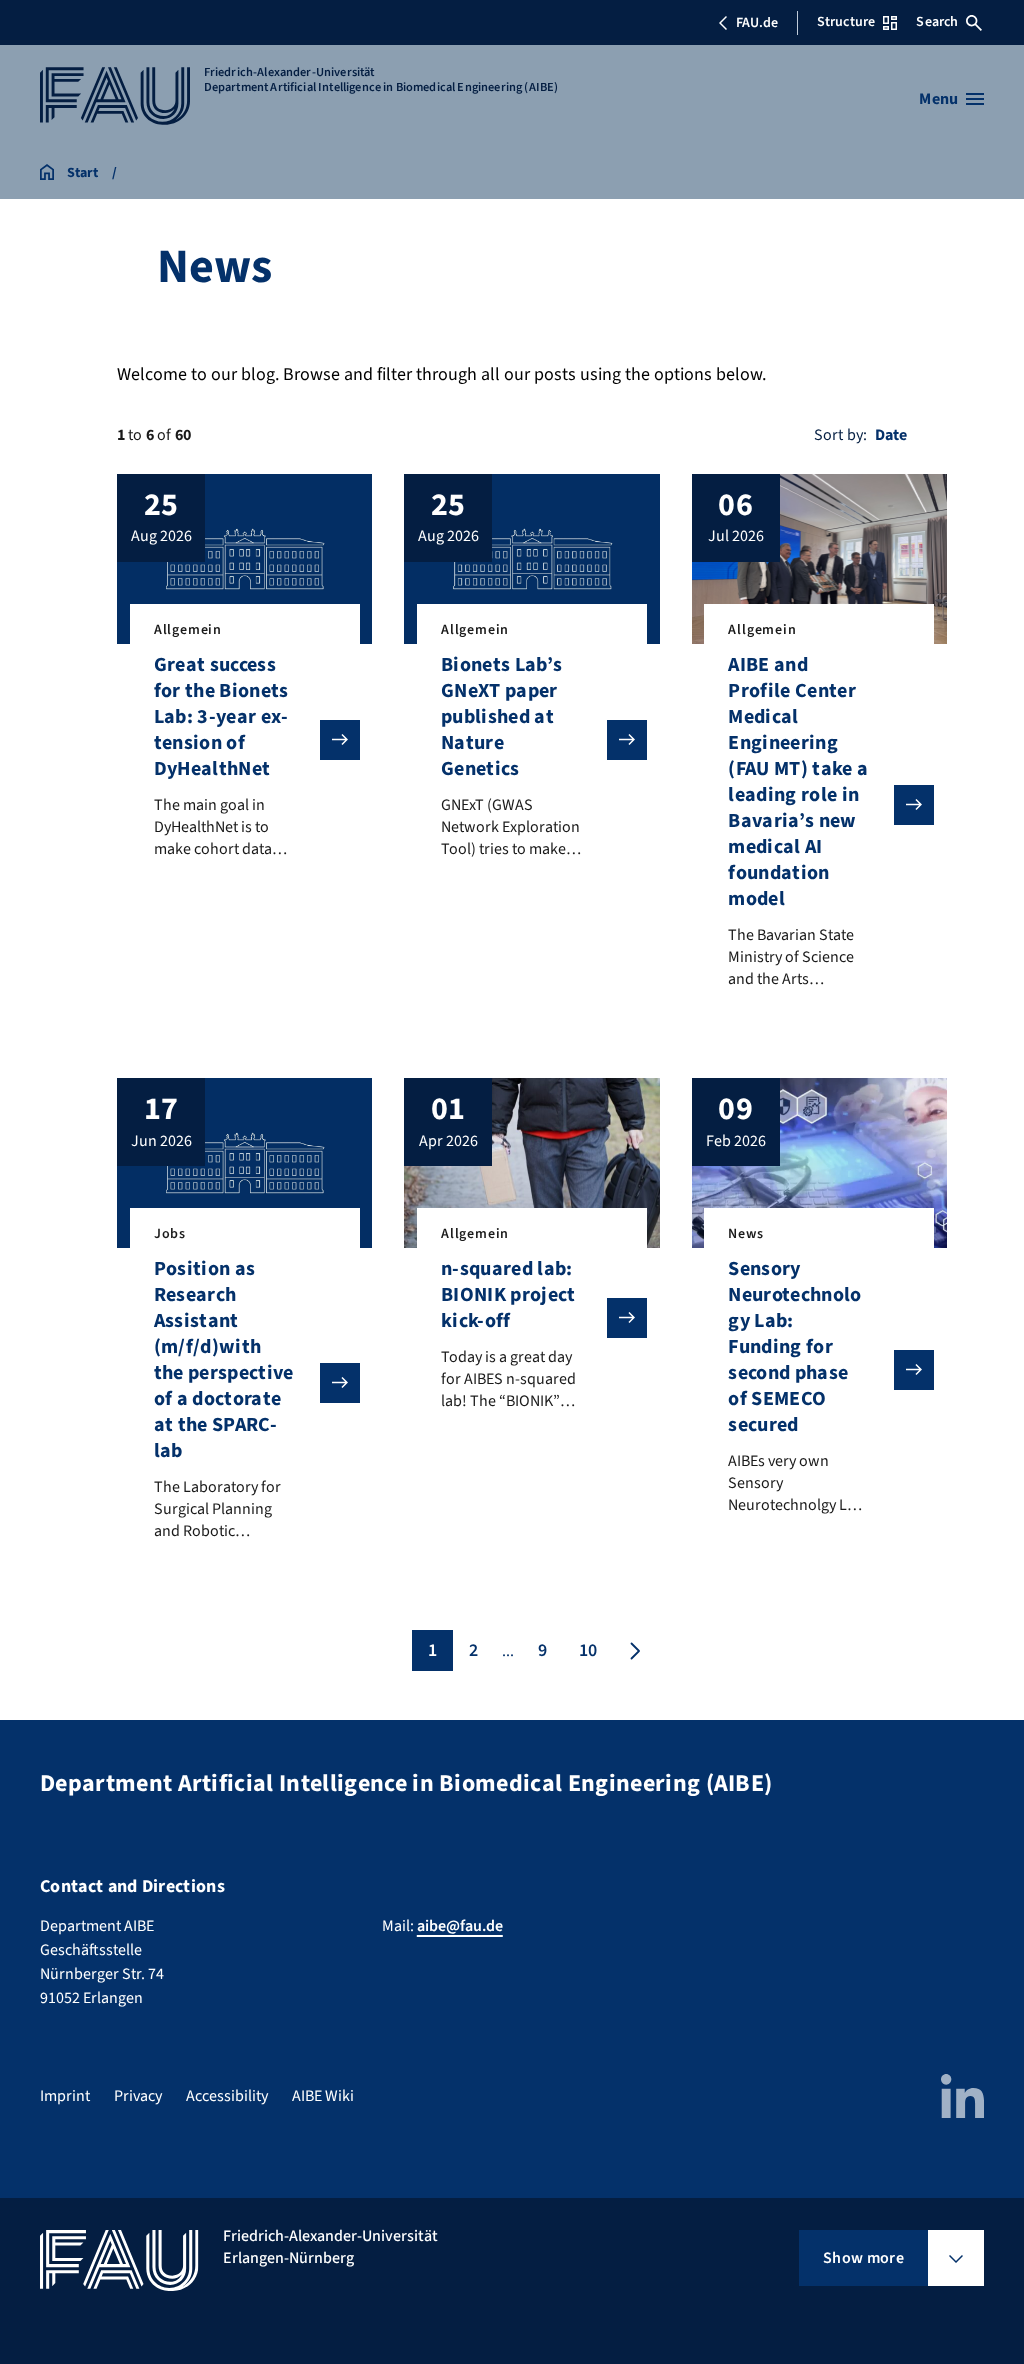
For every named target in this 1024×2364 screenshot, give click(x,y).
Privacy (138, 2096)
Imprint (65, 2096)
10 (588, 1650)
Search (937, 22)
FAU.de (757, 23)
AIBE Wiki (323, 2096)
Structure (846, 22)
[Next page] (633, 1650)
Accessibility (227, 2096)
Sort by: (840, 435)
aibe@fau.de (460, 1926)
